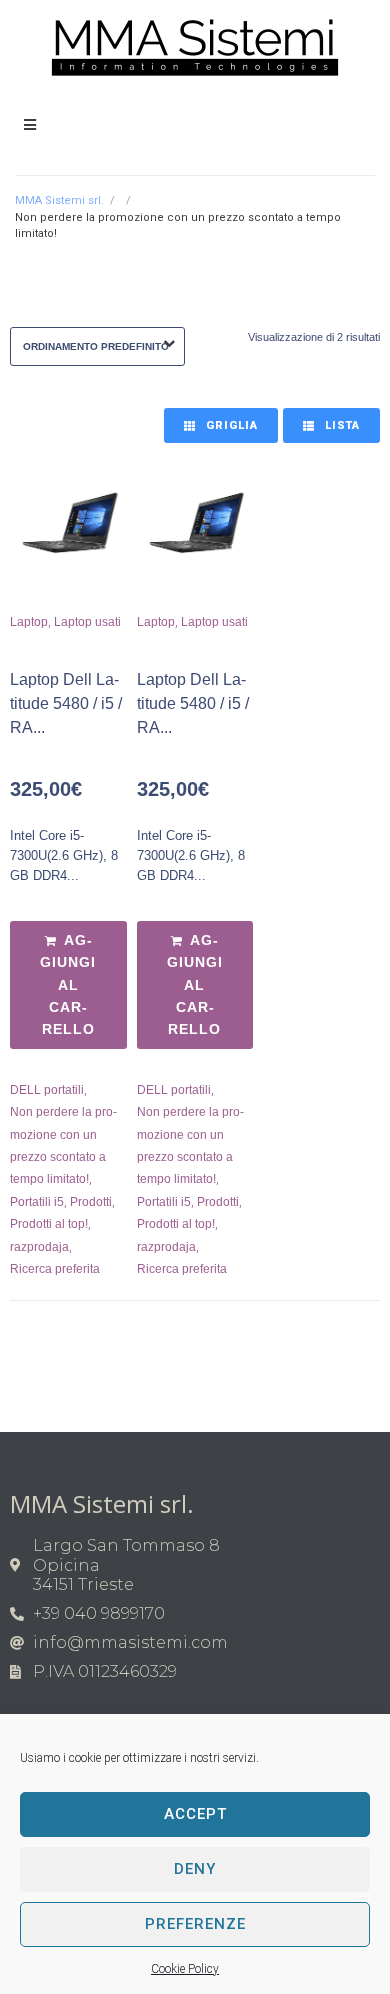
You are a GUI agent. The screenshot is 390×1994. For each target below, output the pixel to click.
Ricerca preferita (55, 1269)
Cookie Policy (185, 1969)
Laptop (29, 622)
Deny (195, 1869)
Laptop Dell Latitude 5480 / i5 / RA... (66, 703)
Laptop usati (87, 622)
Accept (195, 1814)
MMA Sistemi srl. (59, 200)
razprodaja (39, 1247)
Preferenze (195, 1924)
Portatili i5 (37, 1202)
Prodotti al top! (49, 1224)
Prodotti (91, 1202)
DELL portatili (47, 1090)
